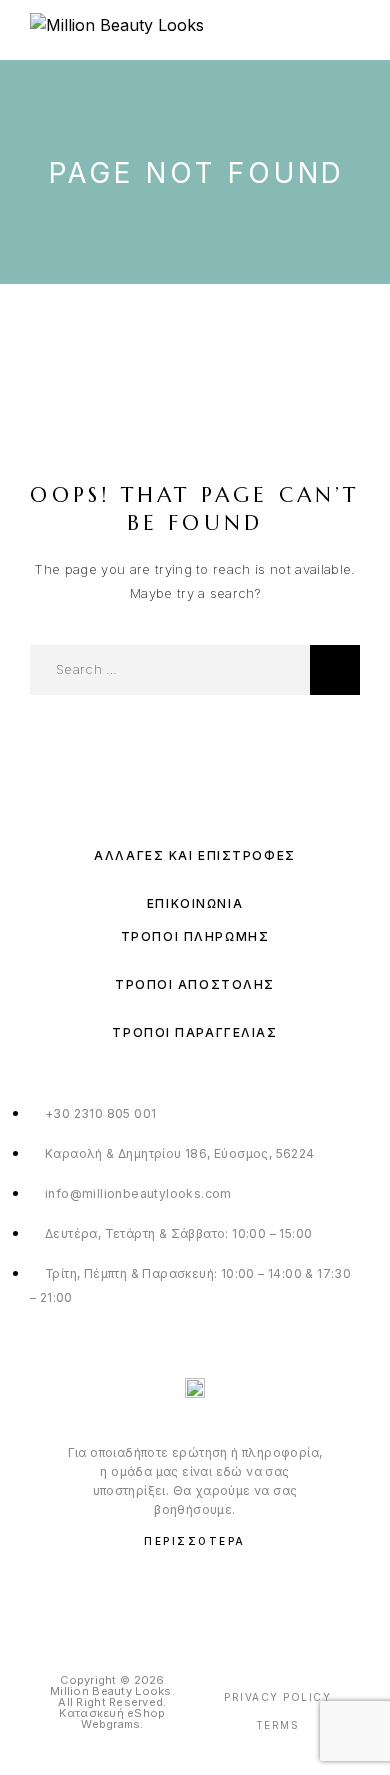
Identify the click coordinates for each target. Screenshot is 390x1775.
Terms (278, 1725)
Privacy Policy (277, 1697)
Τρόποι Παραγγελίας (194, 1032)
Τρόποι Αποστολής (195, 984)
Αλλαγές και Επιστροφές (194, 855)
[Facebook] (154, 1592)
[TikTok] (236, 1592)
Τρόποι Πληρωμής (195, 936)
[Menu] (350, 30)
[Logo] (117, 30)
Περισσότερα (195, 1541)
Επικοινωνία (195, 903)
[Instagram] (195, 1592)
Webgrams (110, 1724)
